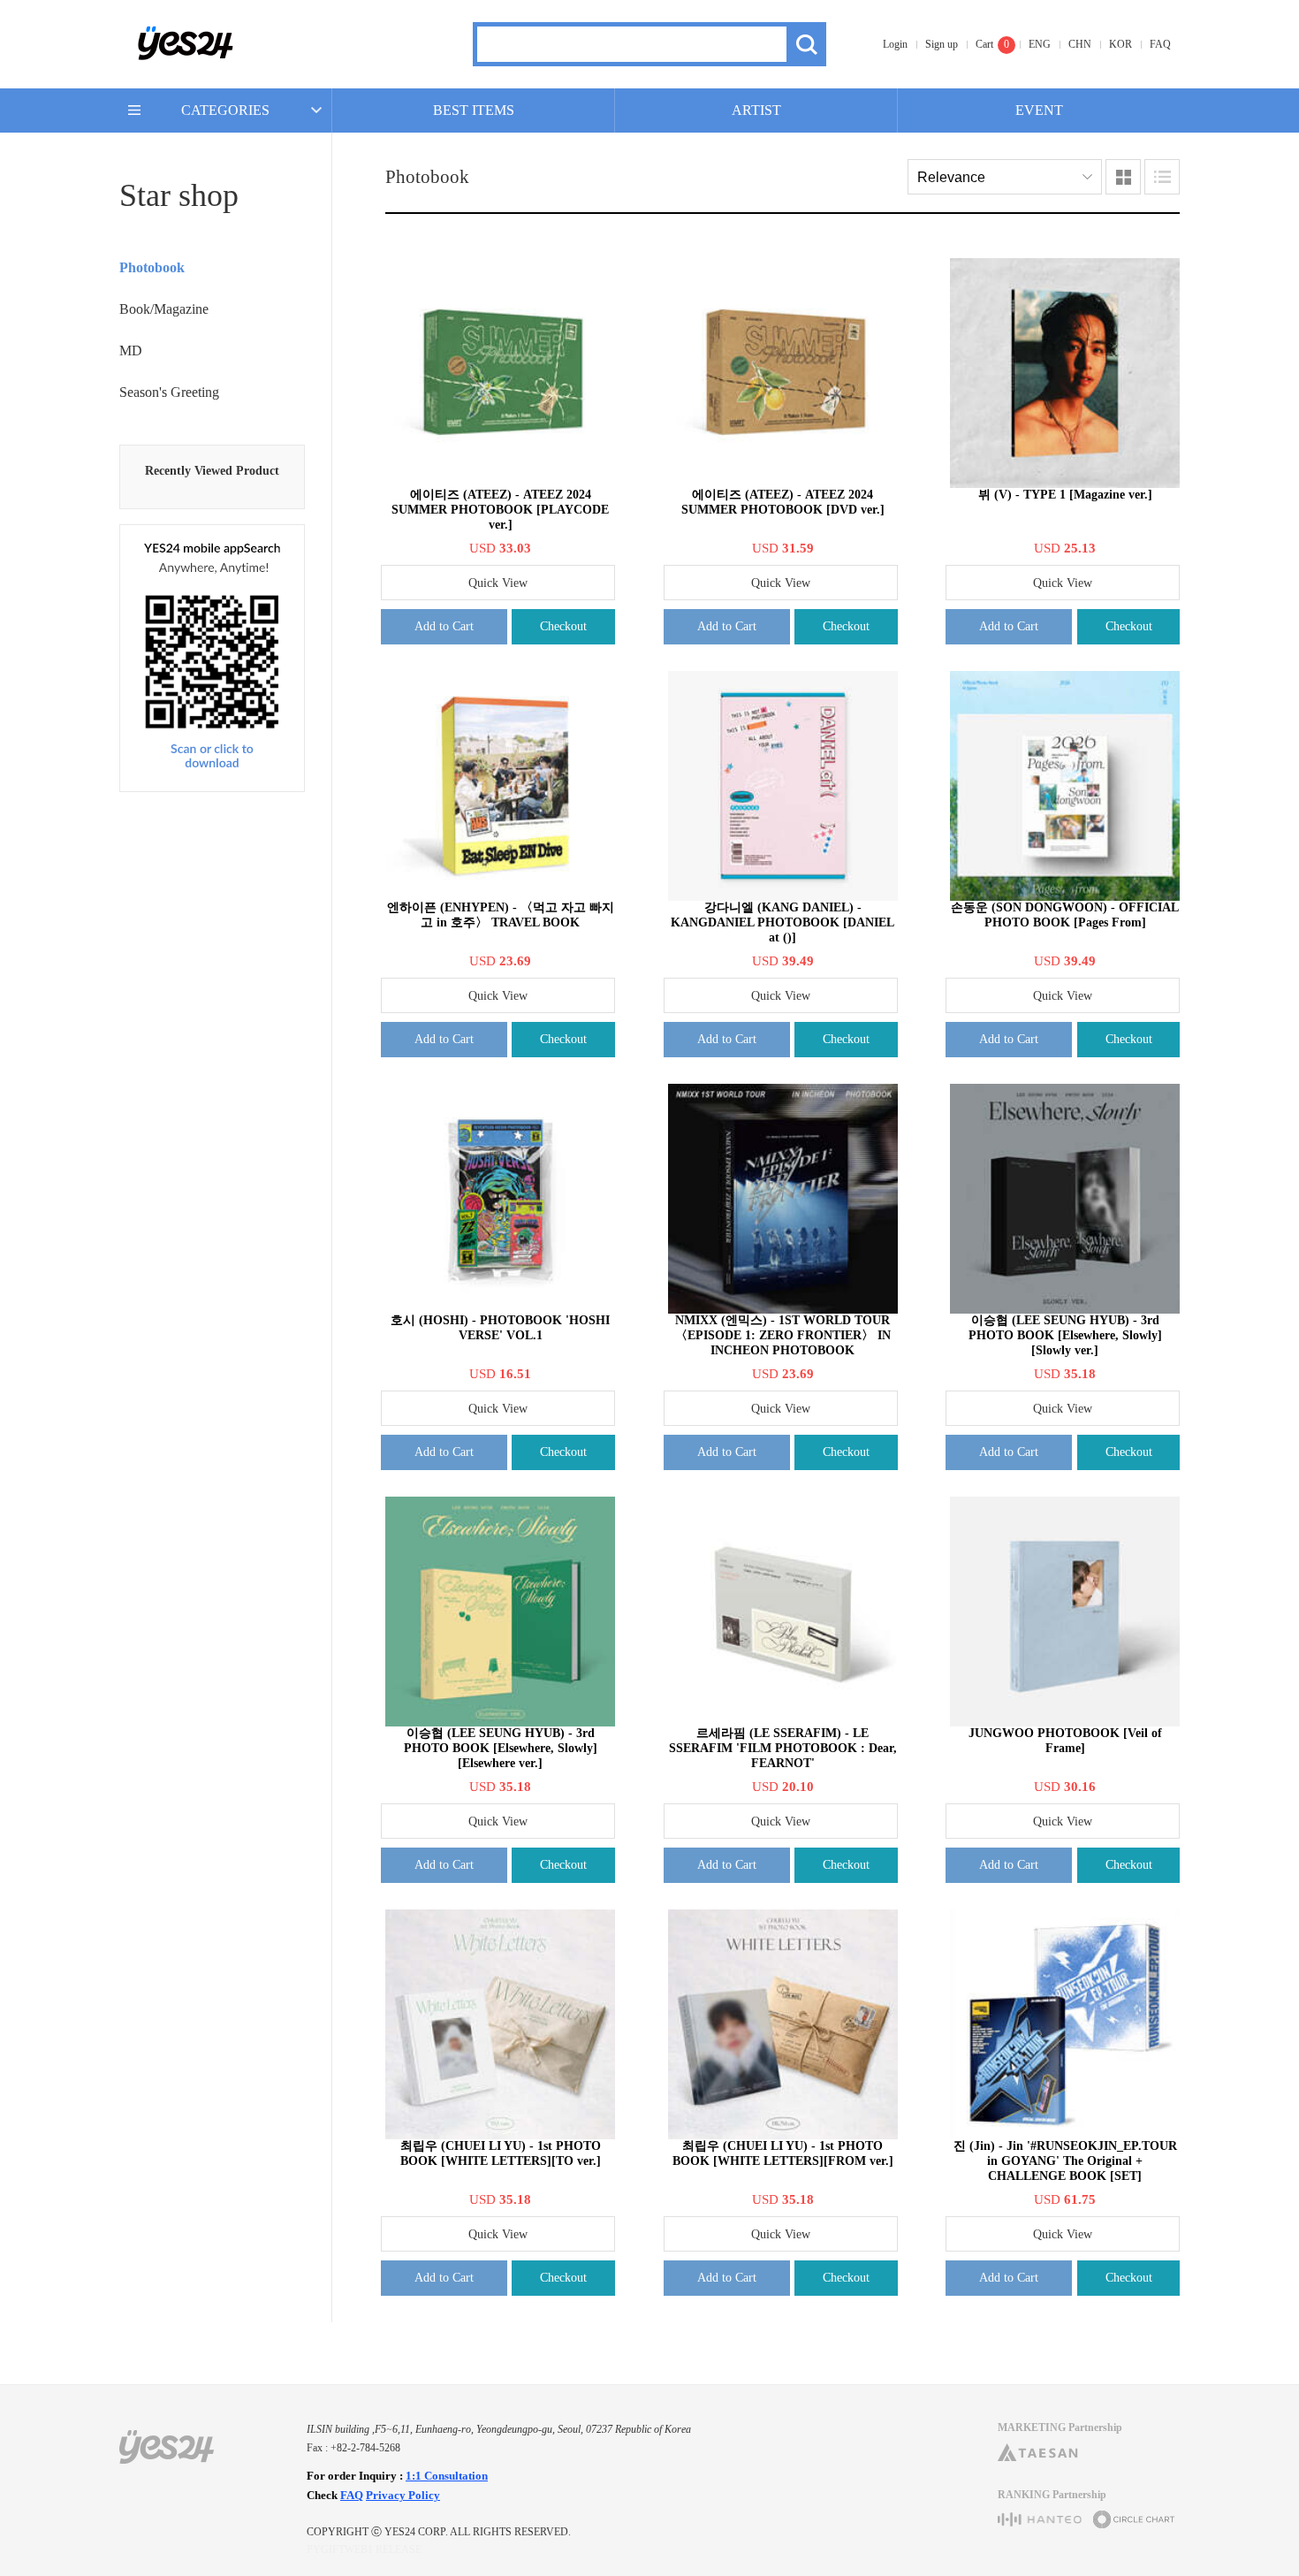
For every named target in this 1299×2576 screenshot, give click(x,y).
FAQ (1160, 44)
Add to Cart (444, 626)
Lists (1162, 177)
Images (1123, 177)
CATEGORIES (225, 110)
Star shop (179, 195)
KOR (1120, 44)
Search (806, 44)
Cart (984, 44)
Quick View (498, 583)
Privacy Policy (403, 2495)
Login (895, 44)
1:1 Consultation (447, 2476)
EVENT (1039, 110)
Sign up (942, 44)
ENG (1040, 44)
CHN (1080, 44)
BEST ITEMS (474, 110)
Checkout (563, 626)
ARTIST (756, 110)
